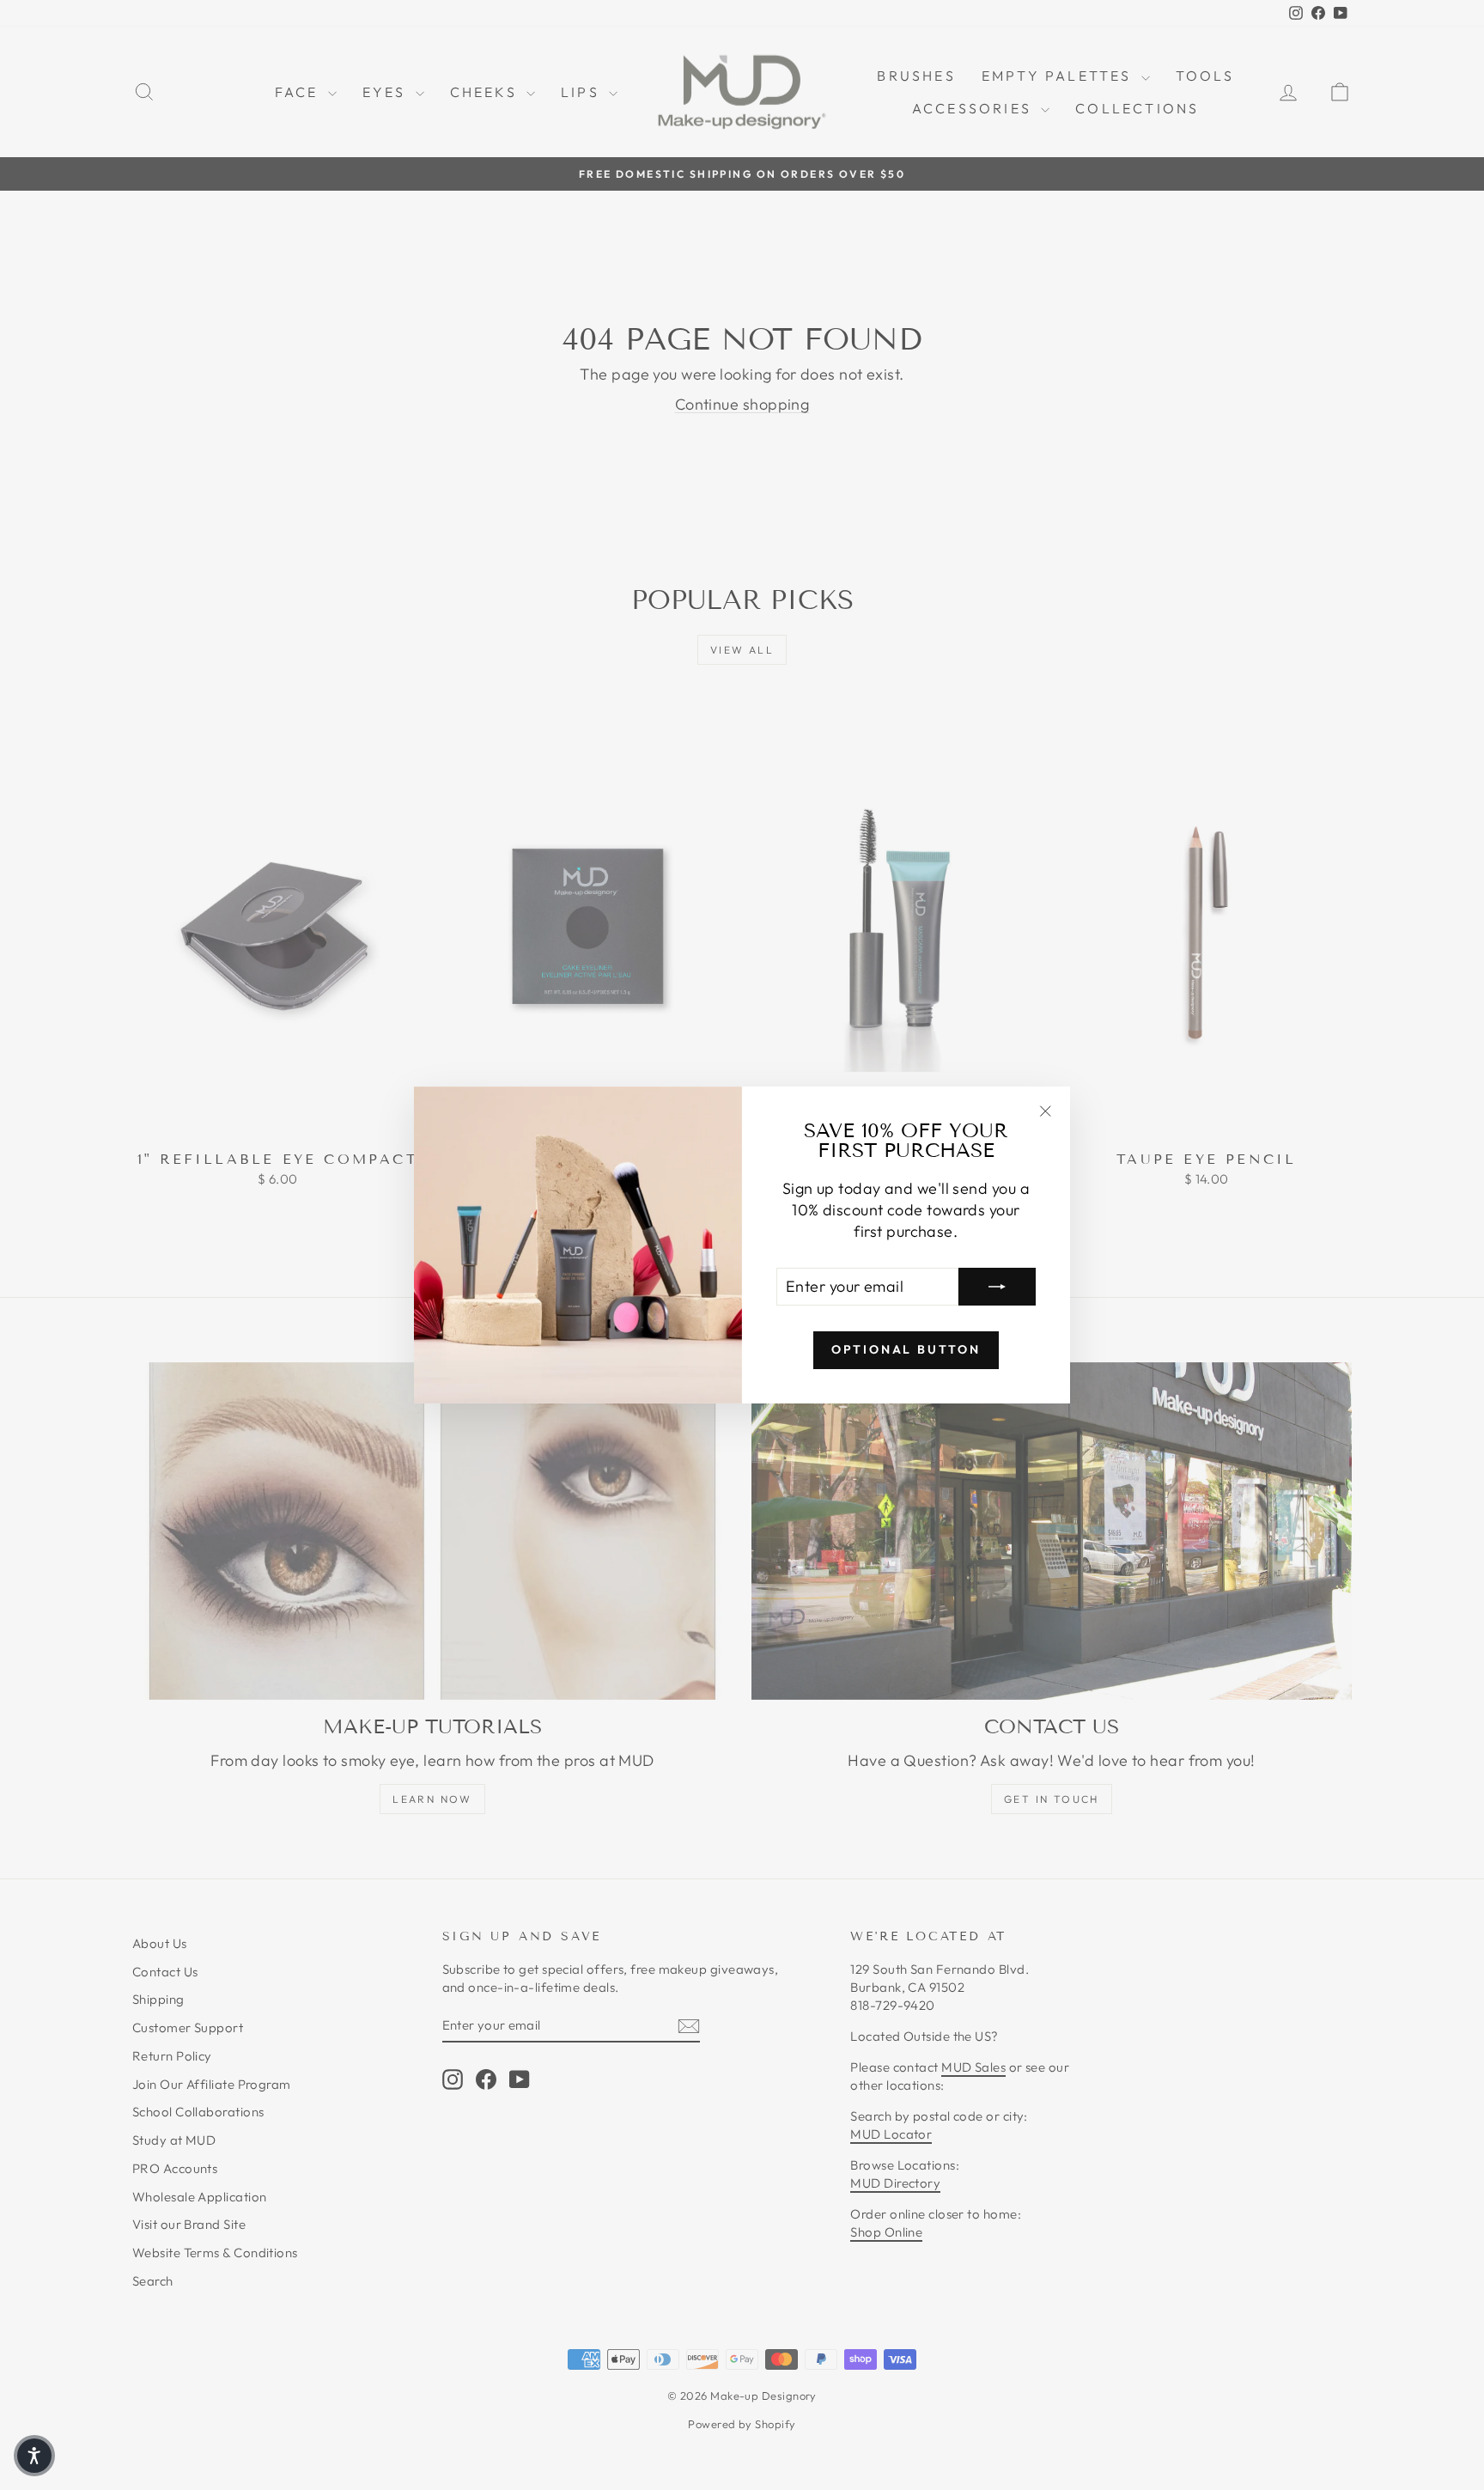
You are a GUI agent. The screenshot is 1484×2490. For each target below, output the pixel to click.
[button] (34, 2456)
